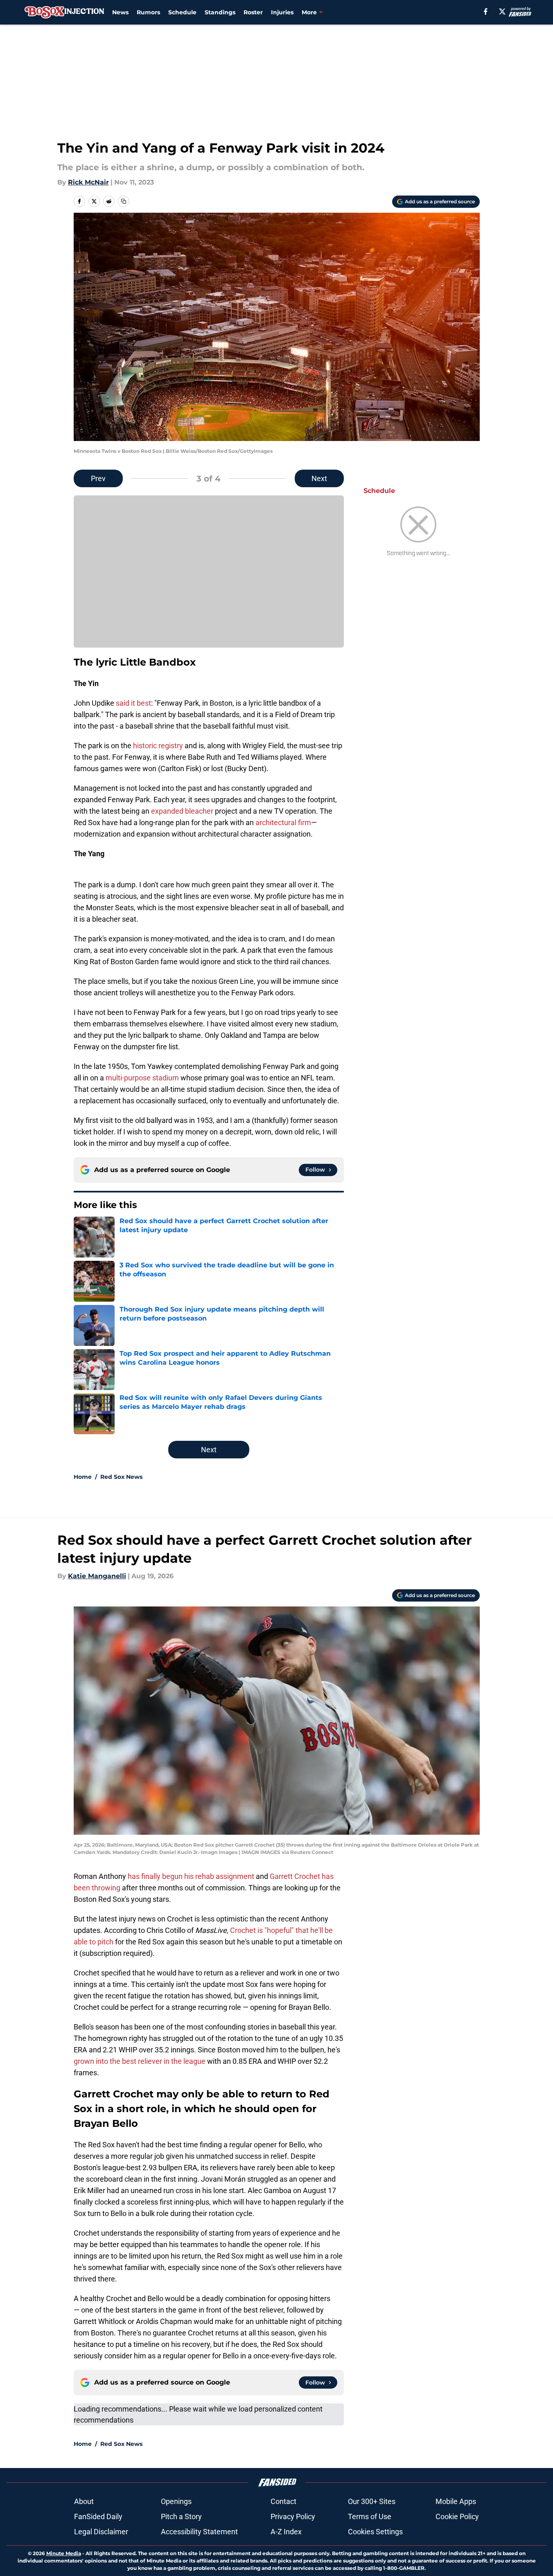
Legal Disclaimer (101, 2532)
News (120, 12)
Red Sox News (121, 1477)
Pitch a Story (181, 2516)
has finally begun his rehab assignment (191, 1876)
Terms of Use (370, 2516)
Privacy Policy (293, 2516)
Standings (220, 12)
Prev (98, 478)
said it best (133, 703)
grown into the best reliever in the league (140, 2061)
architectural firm (283, 822)
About (84, 2501)
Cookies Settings (375, 2532)
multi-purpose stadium (143, 1078)
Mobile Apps (456, 2501)
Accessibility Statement (199, 2532)
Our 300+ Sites (372, 2501)
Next (319, 478)
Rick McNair (88, 182)
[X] (502, 11)
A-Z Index (286, 2532)
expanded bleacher (182, 811)
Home (83, 1477)
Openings (176, 2501)
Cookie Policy (457, 2516)
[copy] (124, 201)
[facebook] (486, 11)
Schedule (182, 12)
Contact (283, 2501)
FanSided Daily (98, 2516)
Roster (253, 12)
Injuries (282, 12)
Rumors (148, 12)
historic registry (158, 746)
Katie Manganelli (97, 1576)
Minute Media (64, 2553)
